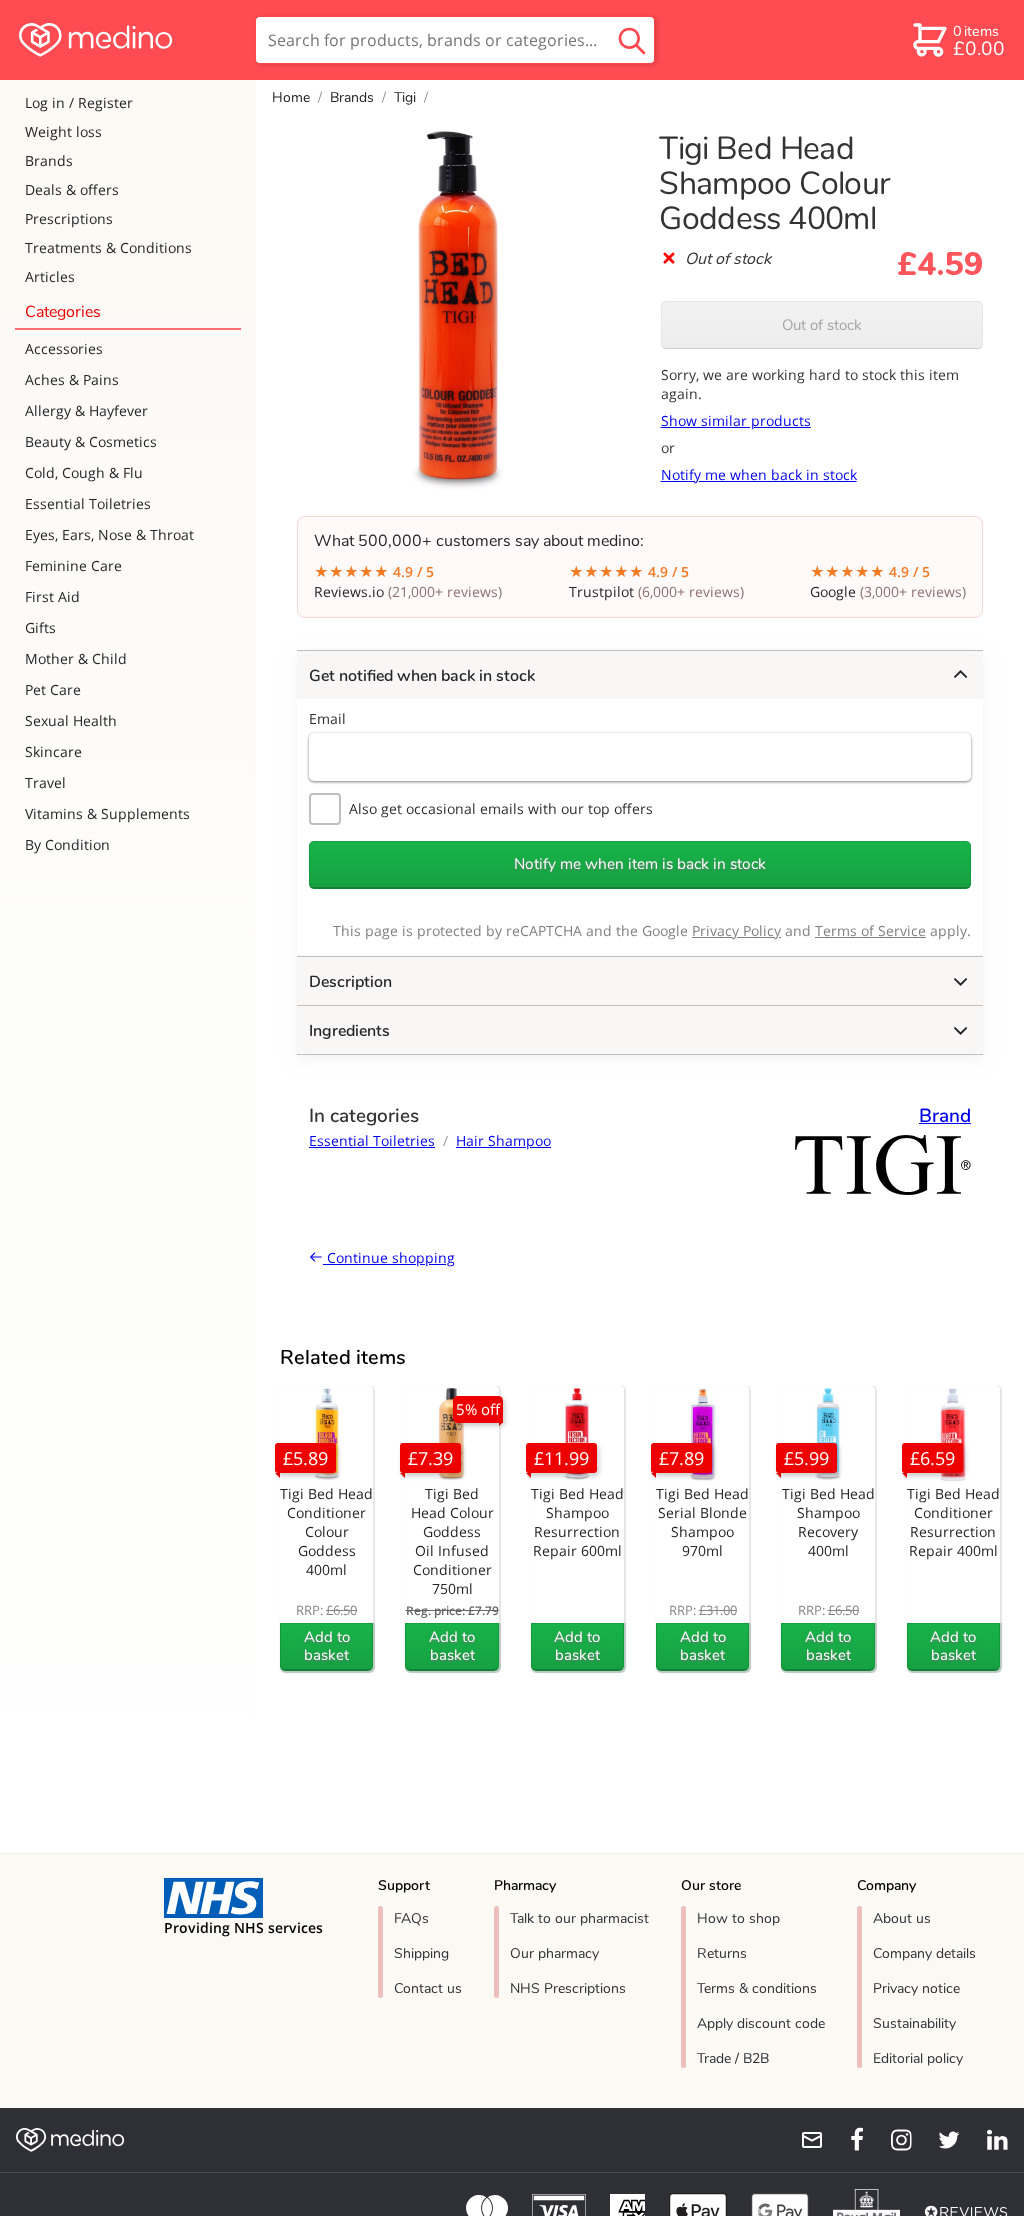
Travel (45, 782)
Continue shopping (389, 1257)
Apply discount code (761, 2023)
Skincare (53, 751)
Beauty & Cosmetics (91, 441)
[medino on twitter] (940, 2140)
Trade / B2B (733, 2058)
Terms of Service (870, 930)
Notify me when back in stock (759, 474)
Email (327, 718)
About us (902, 1918)
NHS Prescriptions (568, 1988)
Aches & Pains (72, 379)
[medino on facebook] (844, 2140)
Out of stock (822, 325)
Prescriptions (69, 218)
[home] (126, 40)
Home (291, 97)
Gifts (40, 627)
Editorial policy (918, 2058)
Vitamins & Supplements (107, 813)
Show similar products (736, 420)
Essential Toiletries (88, 503)
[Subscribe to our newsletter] (804, 2140)
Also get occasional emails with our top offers (501, 808)
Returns (722, 1953)
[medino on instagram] (892, 2140)
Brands (49, 160)
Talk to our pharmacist (579, 1918)
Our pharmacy (554, 1953)
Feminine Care (73, 565)
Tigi (405, 97)
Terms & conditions (757, 1988)
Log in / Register (79, 102)
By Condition (67, 844)
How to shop (738, 1918)
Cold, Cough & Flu (84, 472)
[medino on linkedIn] (988, 2140)
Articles (50, 276)
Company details (924, 1953)
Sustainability (914, 2023)
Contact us (428, 1988)
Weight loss (63, 131)
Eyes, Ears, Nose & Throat (109, 534)
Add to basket (327, 1646)
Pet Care (53, 689)
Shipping (421, 1953)
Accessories (64, 348)
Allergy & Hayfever (86, 410)
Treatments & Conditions (108, 247)
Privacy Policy (736, 930)
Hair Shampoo (503, 1140)
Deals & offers (72, 189)
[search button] (632, 40)
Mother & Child (76, 658)
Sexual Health (71, 720)
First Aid (52, 596)
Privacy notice (916, 1988)
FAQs (411, 1918)
